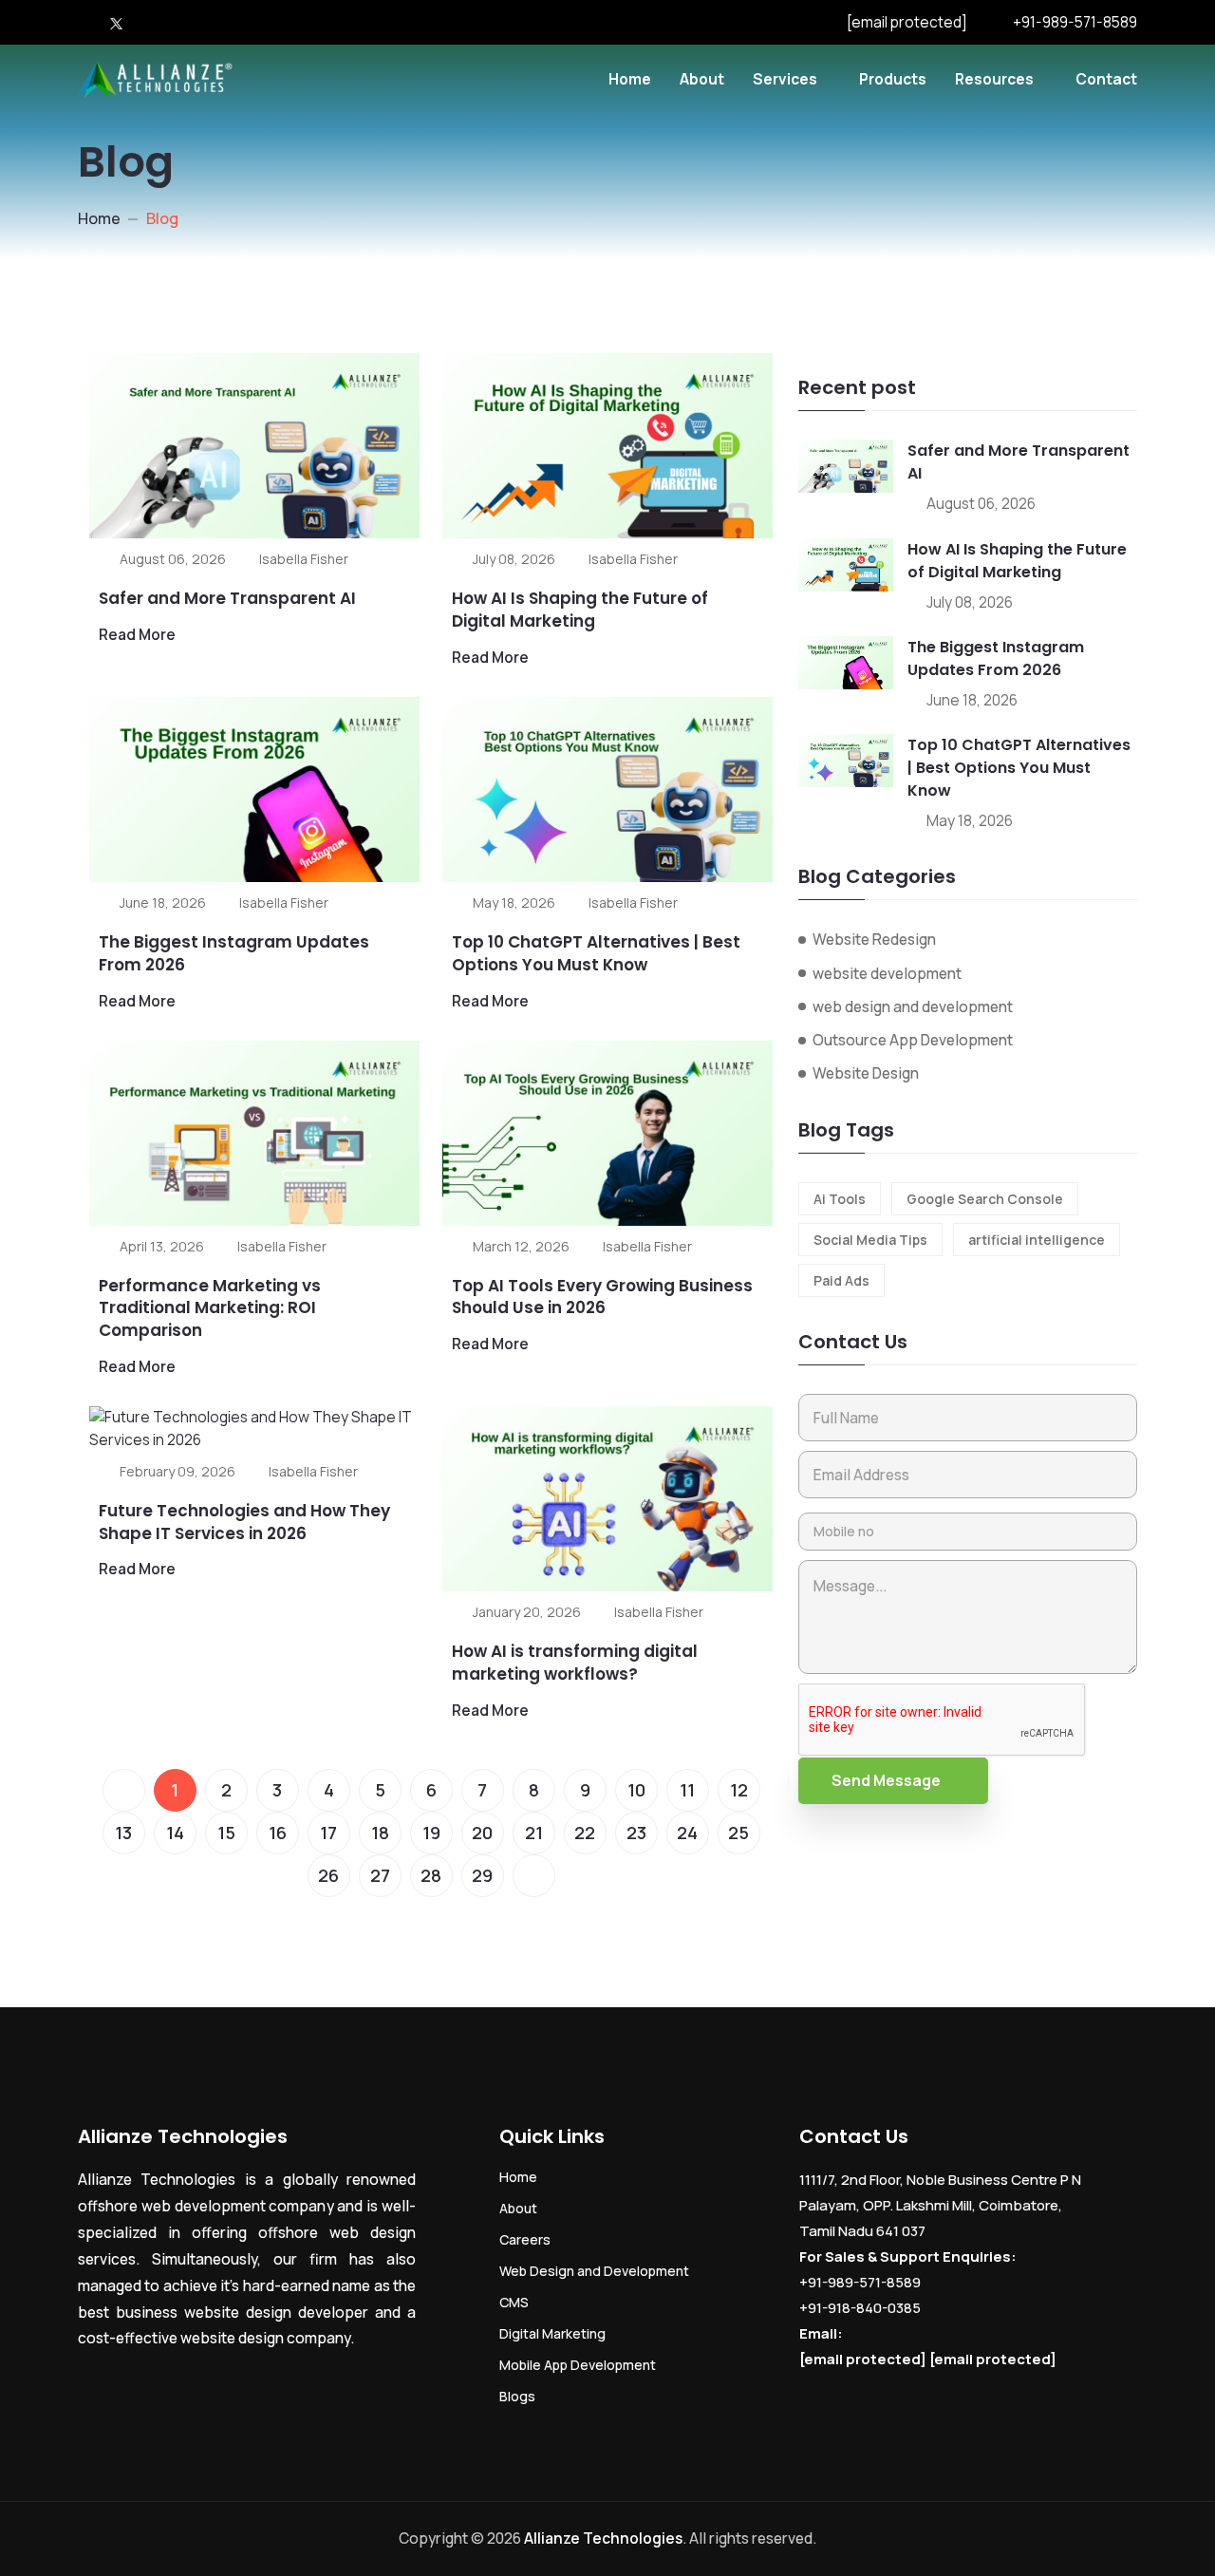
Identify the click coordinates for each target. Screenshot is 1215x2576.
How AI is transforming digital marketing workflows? (575, 1663)
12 (739, 1790)
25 (738, 1833)
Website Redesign (874, 939)
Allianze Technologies (603, 2538)
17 (328, 1833)
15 (226, 1833)
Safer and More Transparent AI (227, 598)
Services (785, 79)
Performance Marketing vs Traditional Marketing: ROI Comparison (210, 1308)
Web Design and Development (594, 2271)
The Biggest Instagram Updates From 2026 (234, 953)
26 (328, 1875)
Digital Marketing (552, 2333)
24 (687, 1833)
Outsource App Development (913, 1040)
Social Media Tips (870, 1240)
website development (887, 973)
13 (123, 1833)
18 (380, 1833)
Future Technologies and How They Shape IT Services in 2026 (244, 1522)
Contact (1106, 79)
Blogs (517, 2396)
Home (630, 79)
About (702, 79)
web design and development (913, 1006)
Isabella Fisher (304, 559)
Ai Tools (840, 1199)
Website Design (866, 1073)
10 (636, 1790)
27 (380, 1875)
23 (636, 1833)
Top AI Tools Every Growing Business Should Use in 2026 (602, 1297)
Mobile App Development (578, 2365)
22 (585, 1833)
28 (431, 1875)
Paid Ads (841, 1280)
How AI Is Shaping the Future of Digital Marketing (580, 610)
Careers (525, 2239)
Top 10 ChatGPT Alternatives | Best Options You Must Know (596, 953)
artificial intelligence (1037, 1240)
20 (482, 1833)
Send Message (886, 1780)
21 (534, 1833)
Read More (137, 634)
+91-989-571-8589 (1075, 22)
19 (431, 1833)
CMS (514, 2302)
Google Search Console (985, 1199)
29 (482, 1875)
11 (687, 1790)
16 (278, 1833)
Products (893, 79)
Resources (994, 79)
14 (175, 1833)
